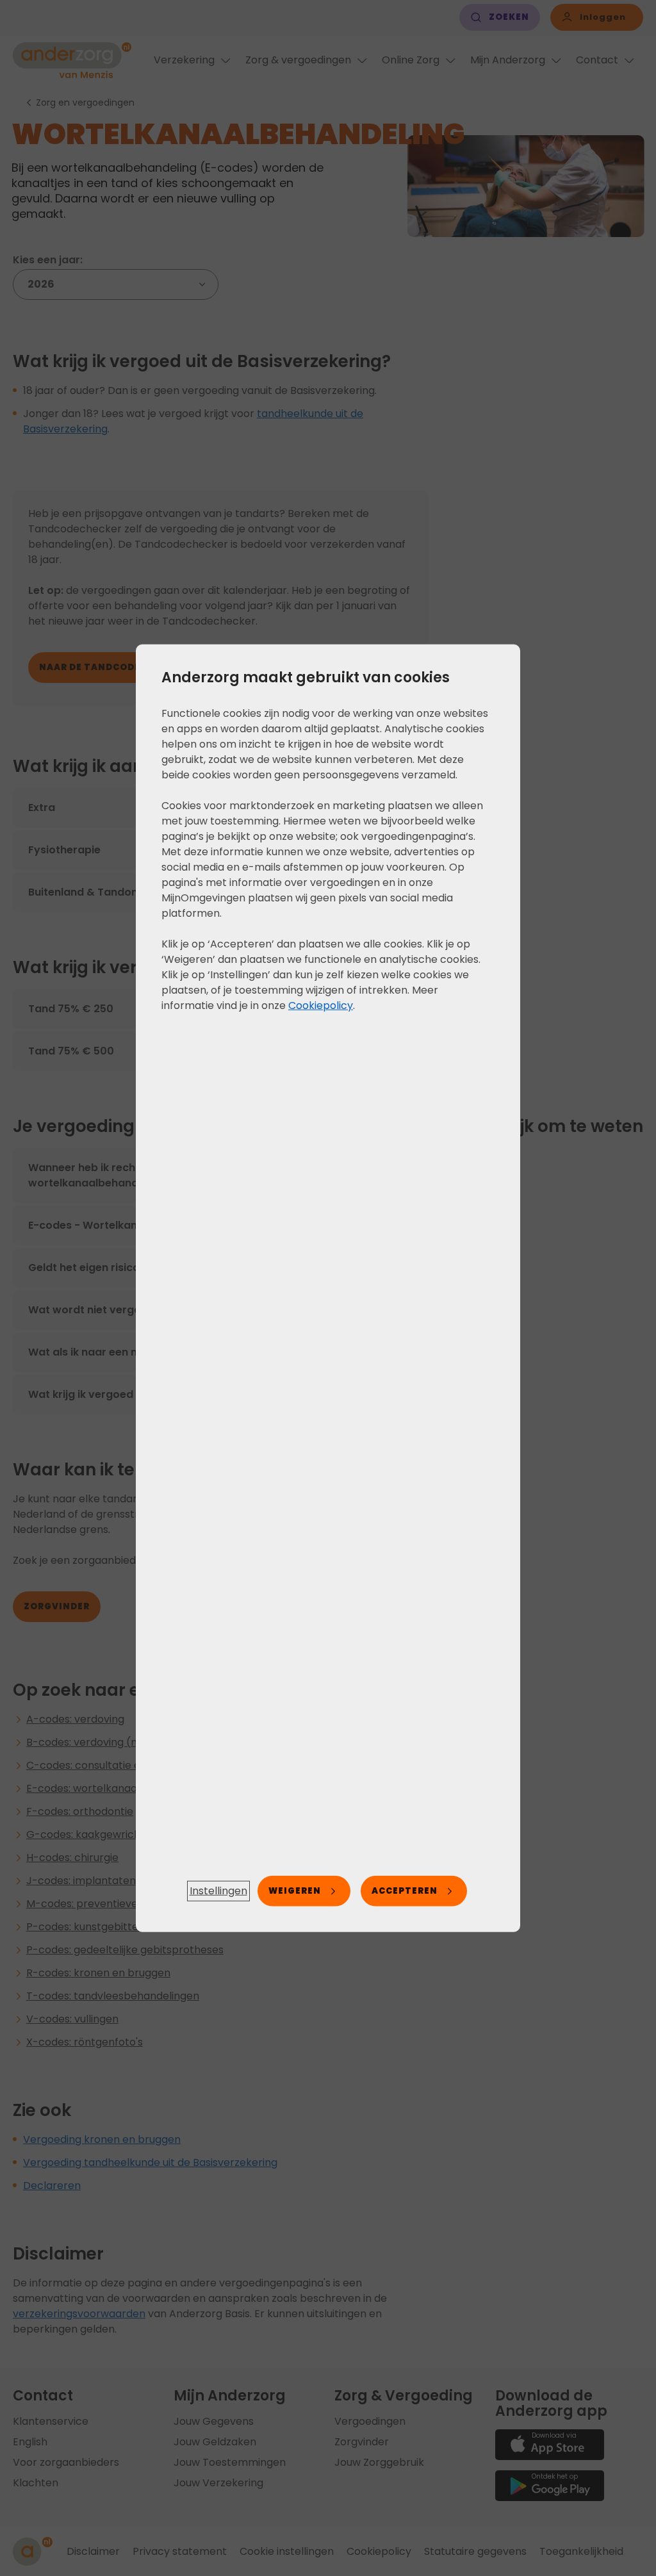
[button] (218, 1891)
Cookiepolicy (321, 1005)
